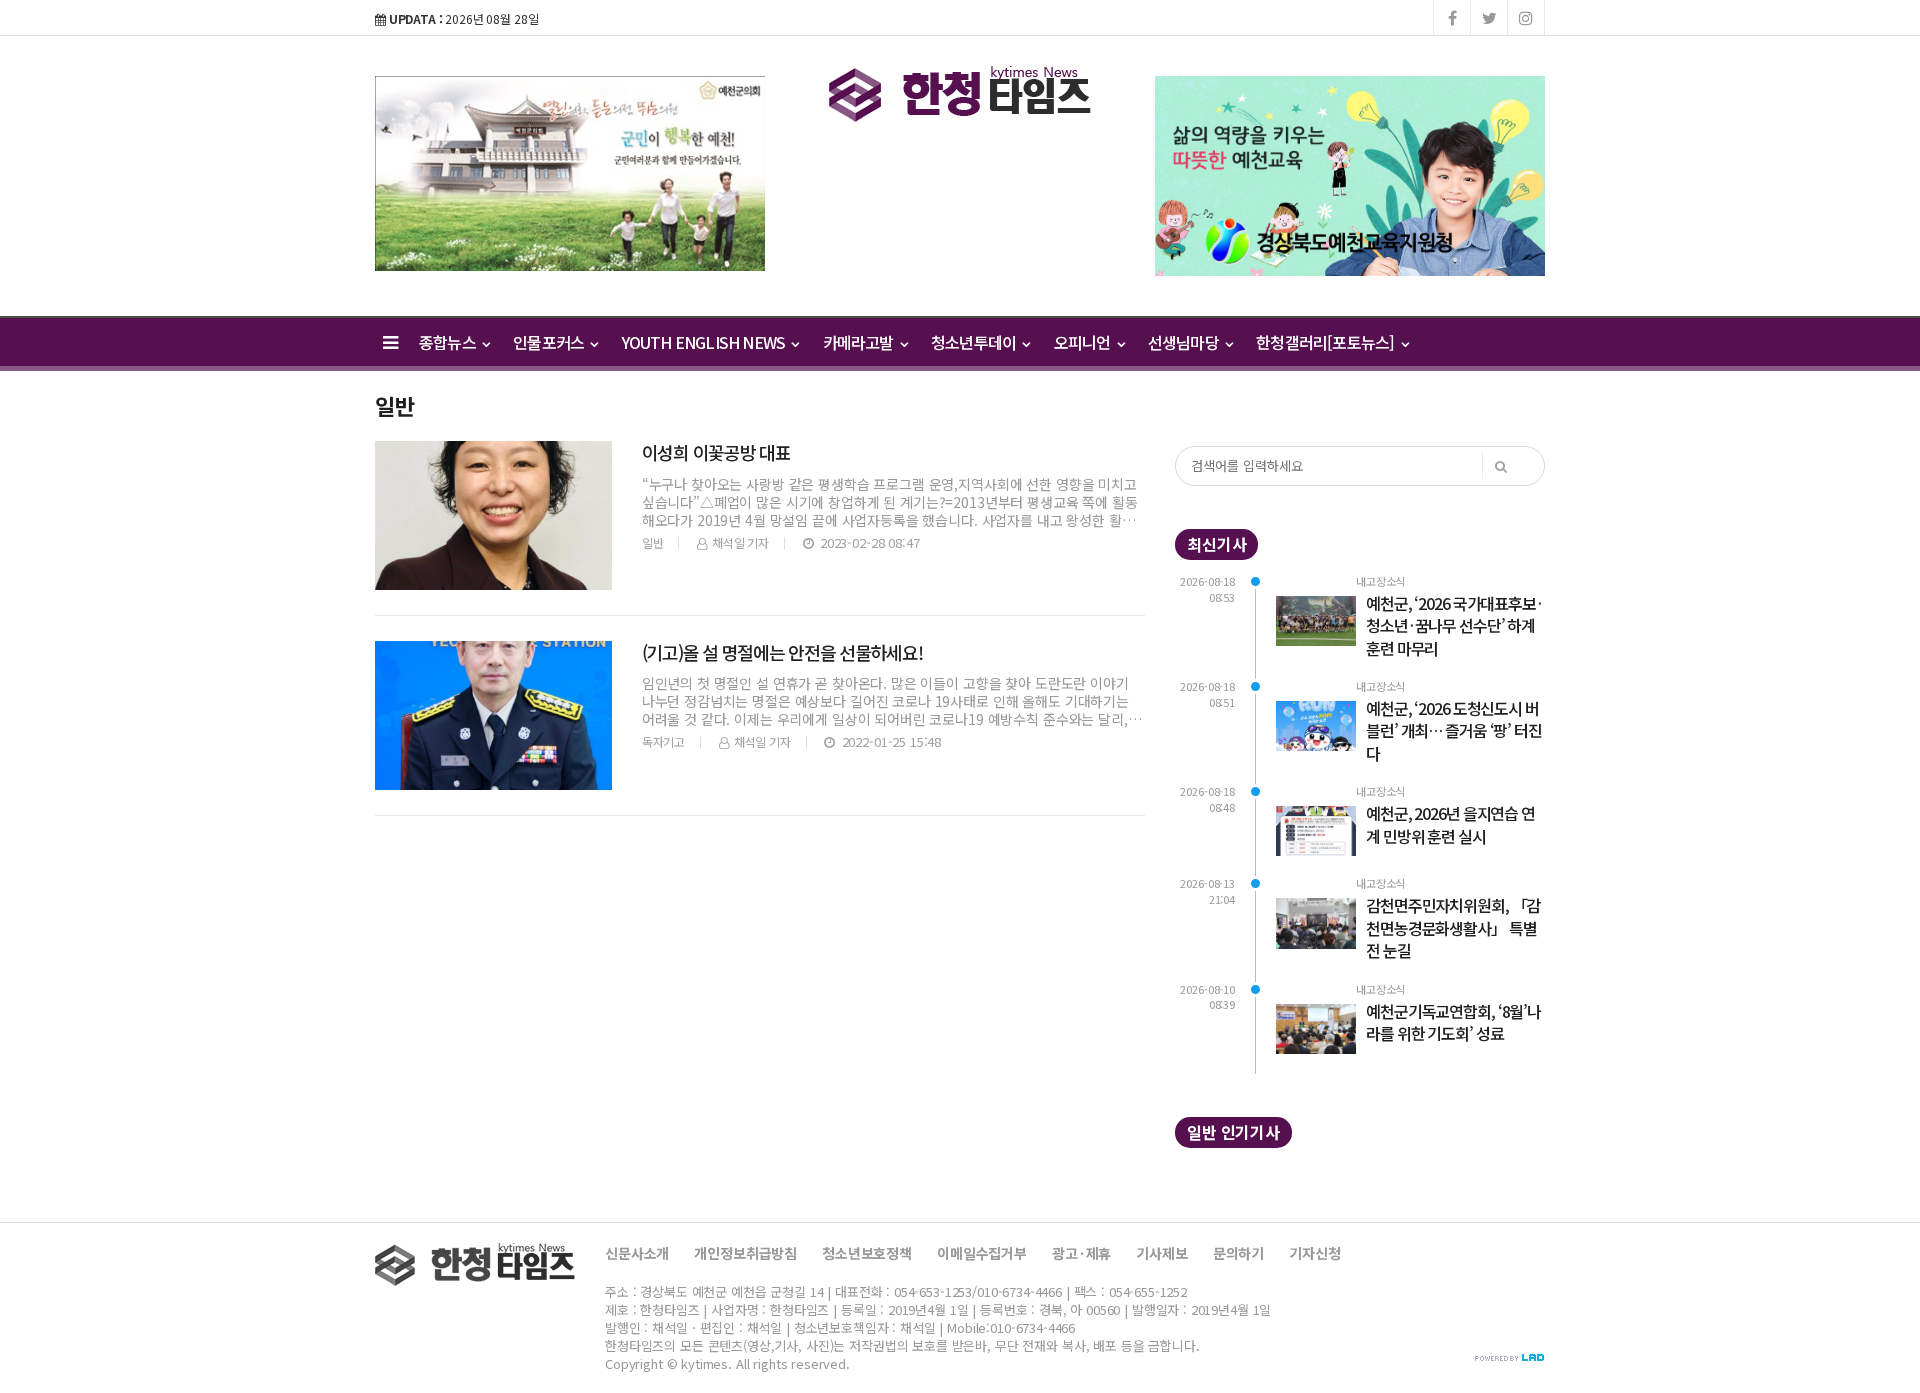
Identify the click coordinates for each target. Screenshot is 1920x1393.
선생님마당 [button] (1185, 342)
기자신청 (1314, 1253)
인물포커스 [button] (550, 342)
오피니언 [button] (1084, 342)
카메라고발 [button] (860, 342)
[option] (570, 173)
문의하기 (1238, 1253)
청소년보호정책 (867, 1253)
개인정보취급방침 (745, 1253)
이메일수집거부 (982, 1253)
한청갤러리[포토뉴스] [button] (1326, 342)
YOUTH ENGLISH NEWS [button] (705, 342)
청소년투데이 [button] (975, 342)
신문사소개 (637, 1253)
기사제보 (1161, 1253)
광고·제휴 (1081, 1253)
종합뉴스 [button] (449, 342)
